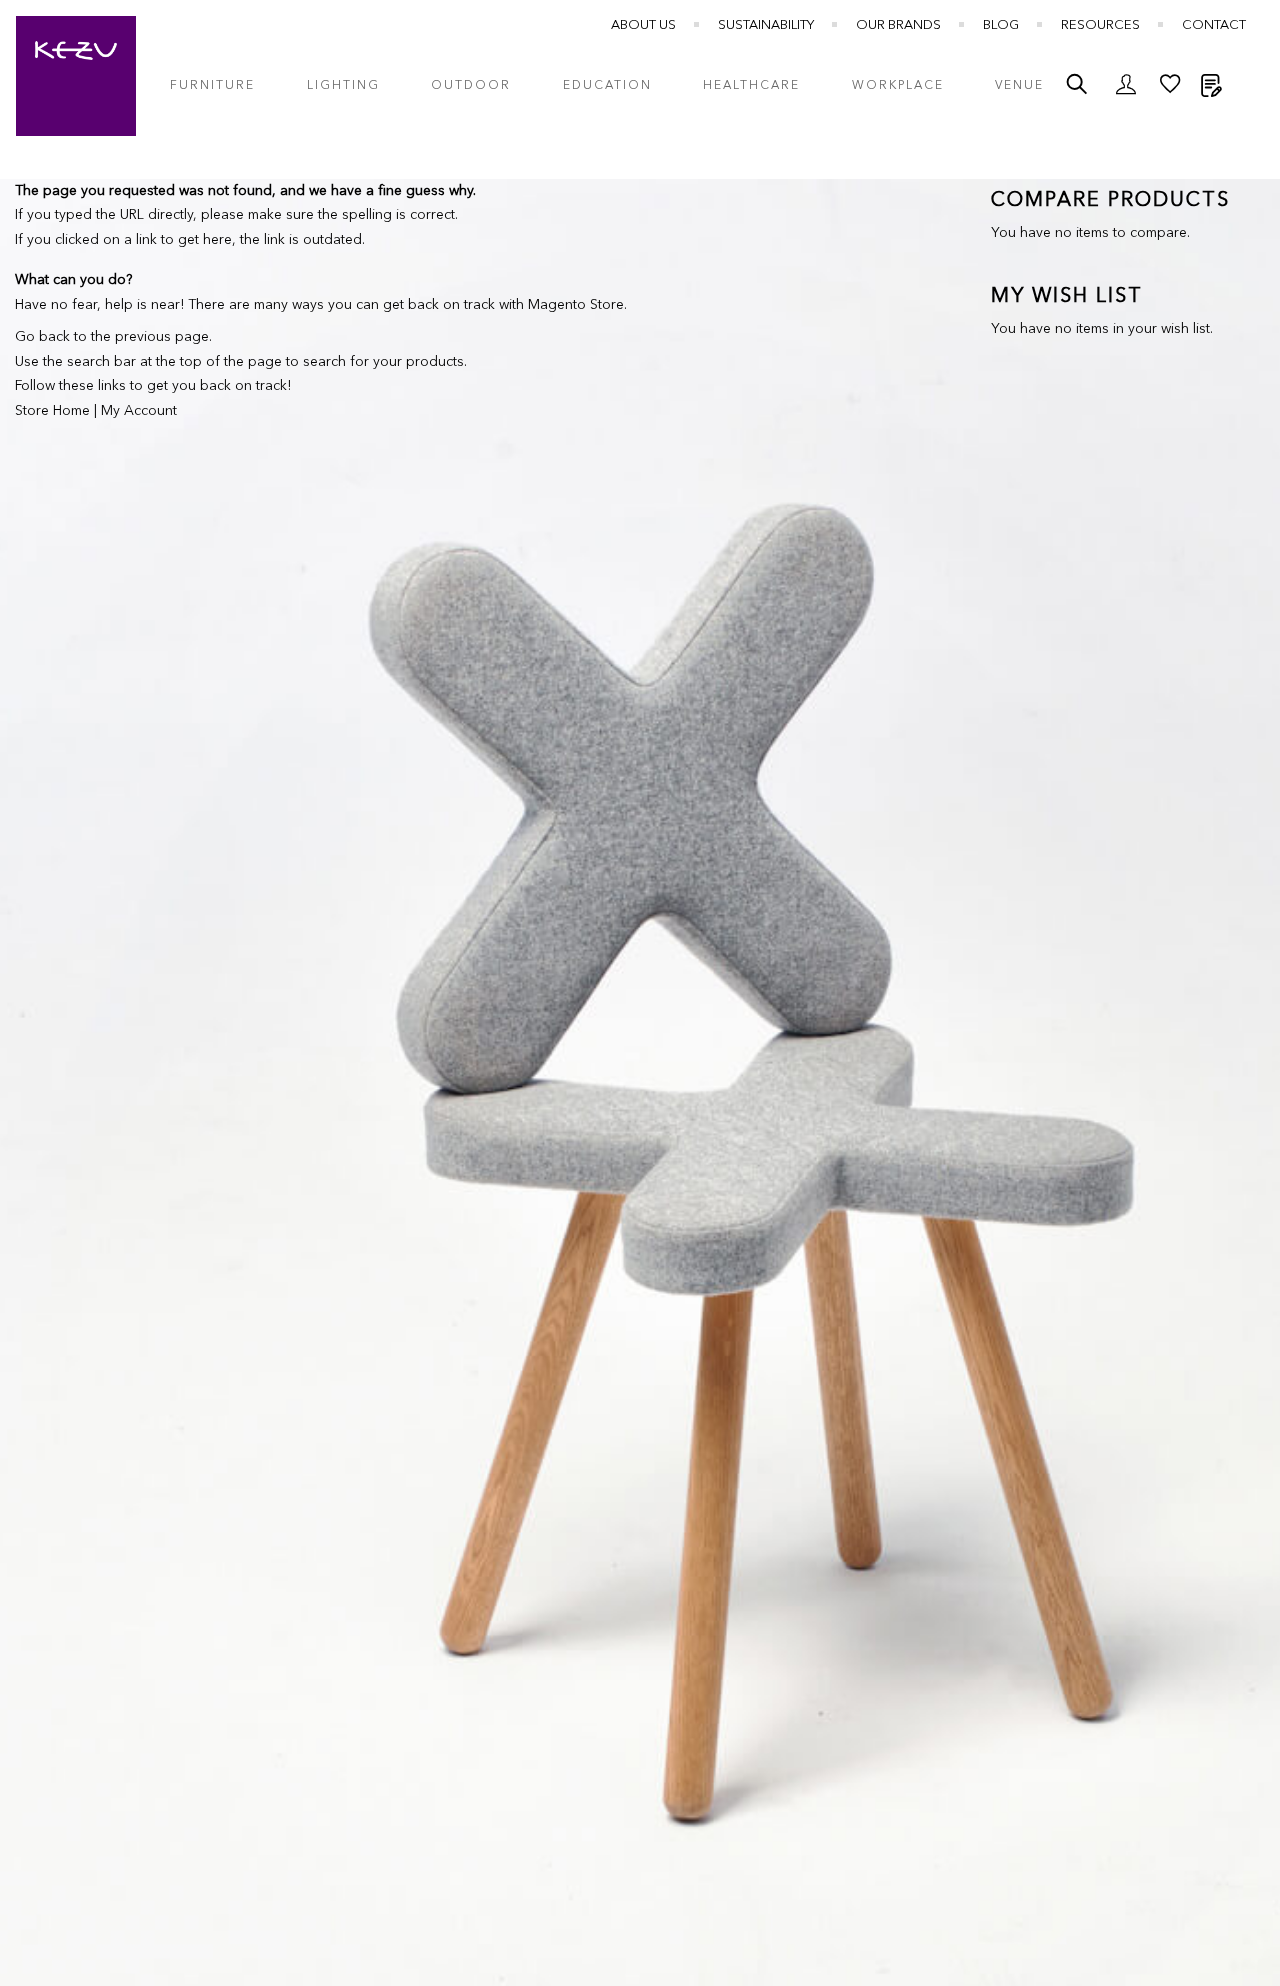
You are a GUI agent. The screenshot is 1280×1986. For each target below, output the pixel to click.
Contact (1214, 25)
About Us (643, 25)
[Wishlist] (1170, 89)
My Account (139, 411)
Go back (42, 337)
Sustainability (766, 25)
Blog (1001, 25)
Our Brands (898, 25)
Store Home (52, 411)
